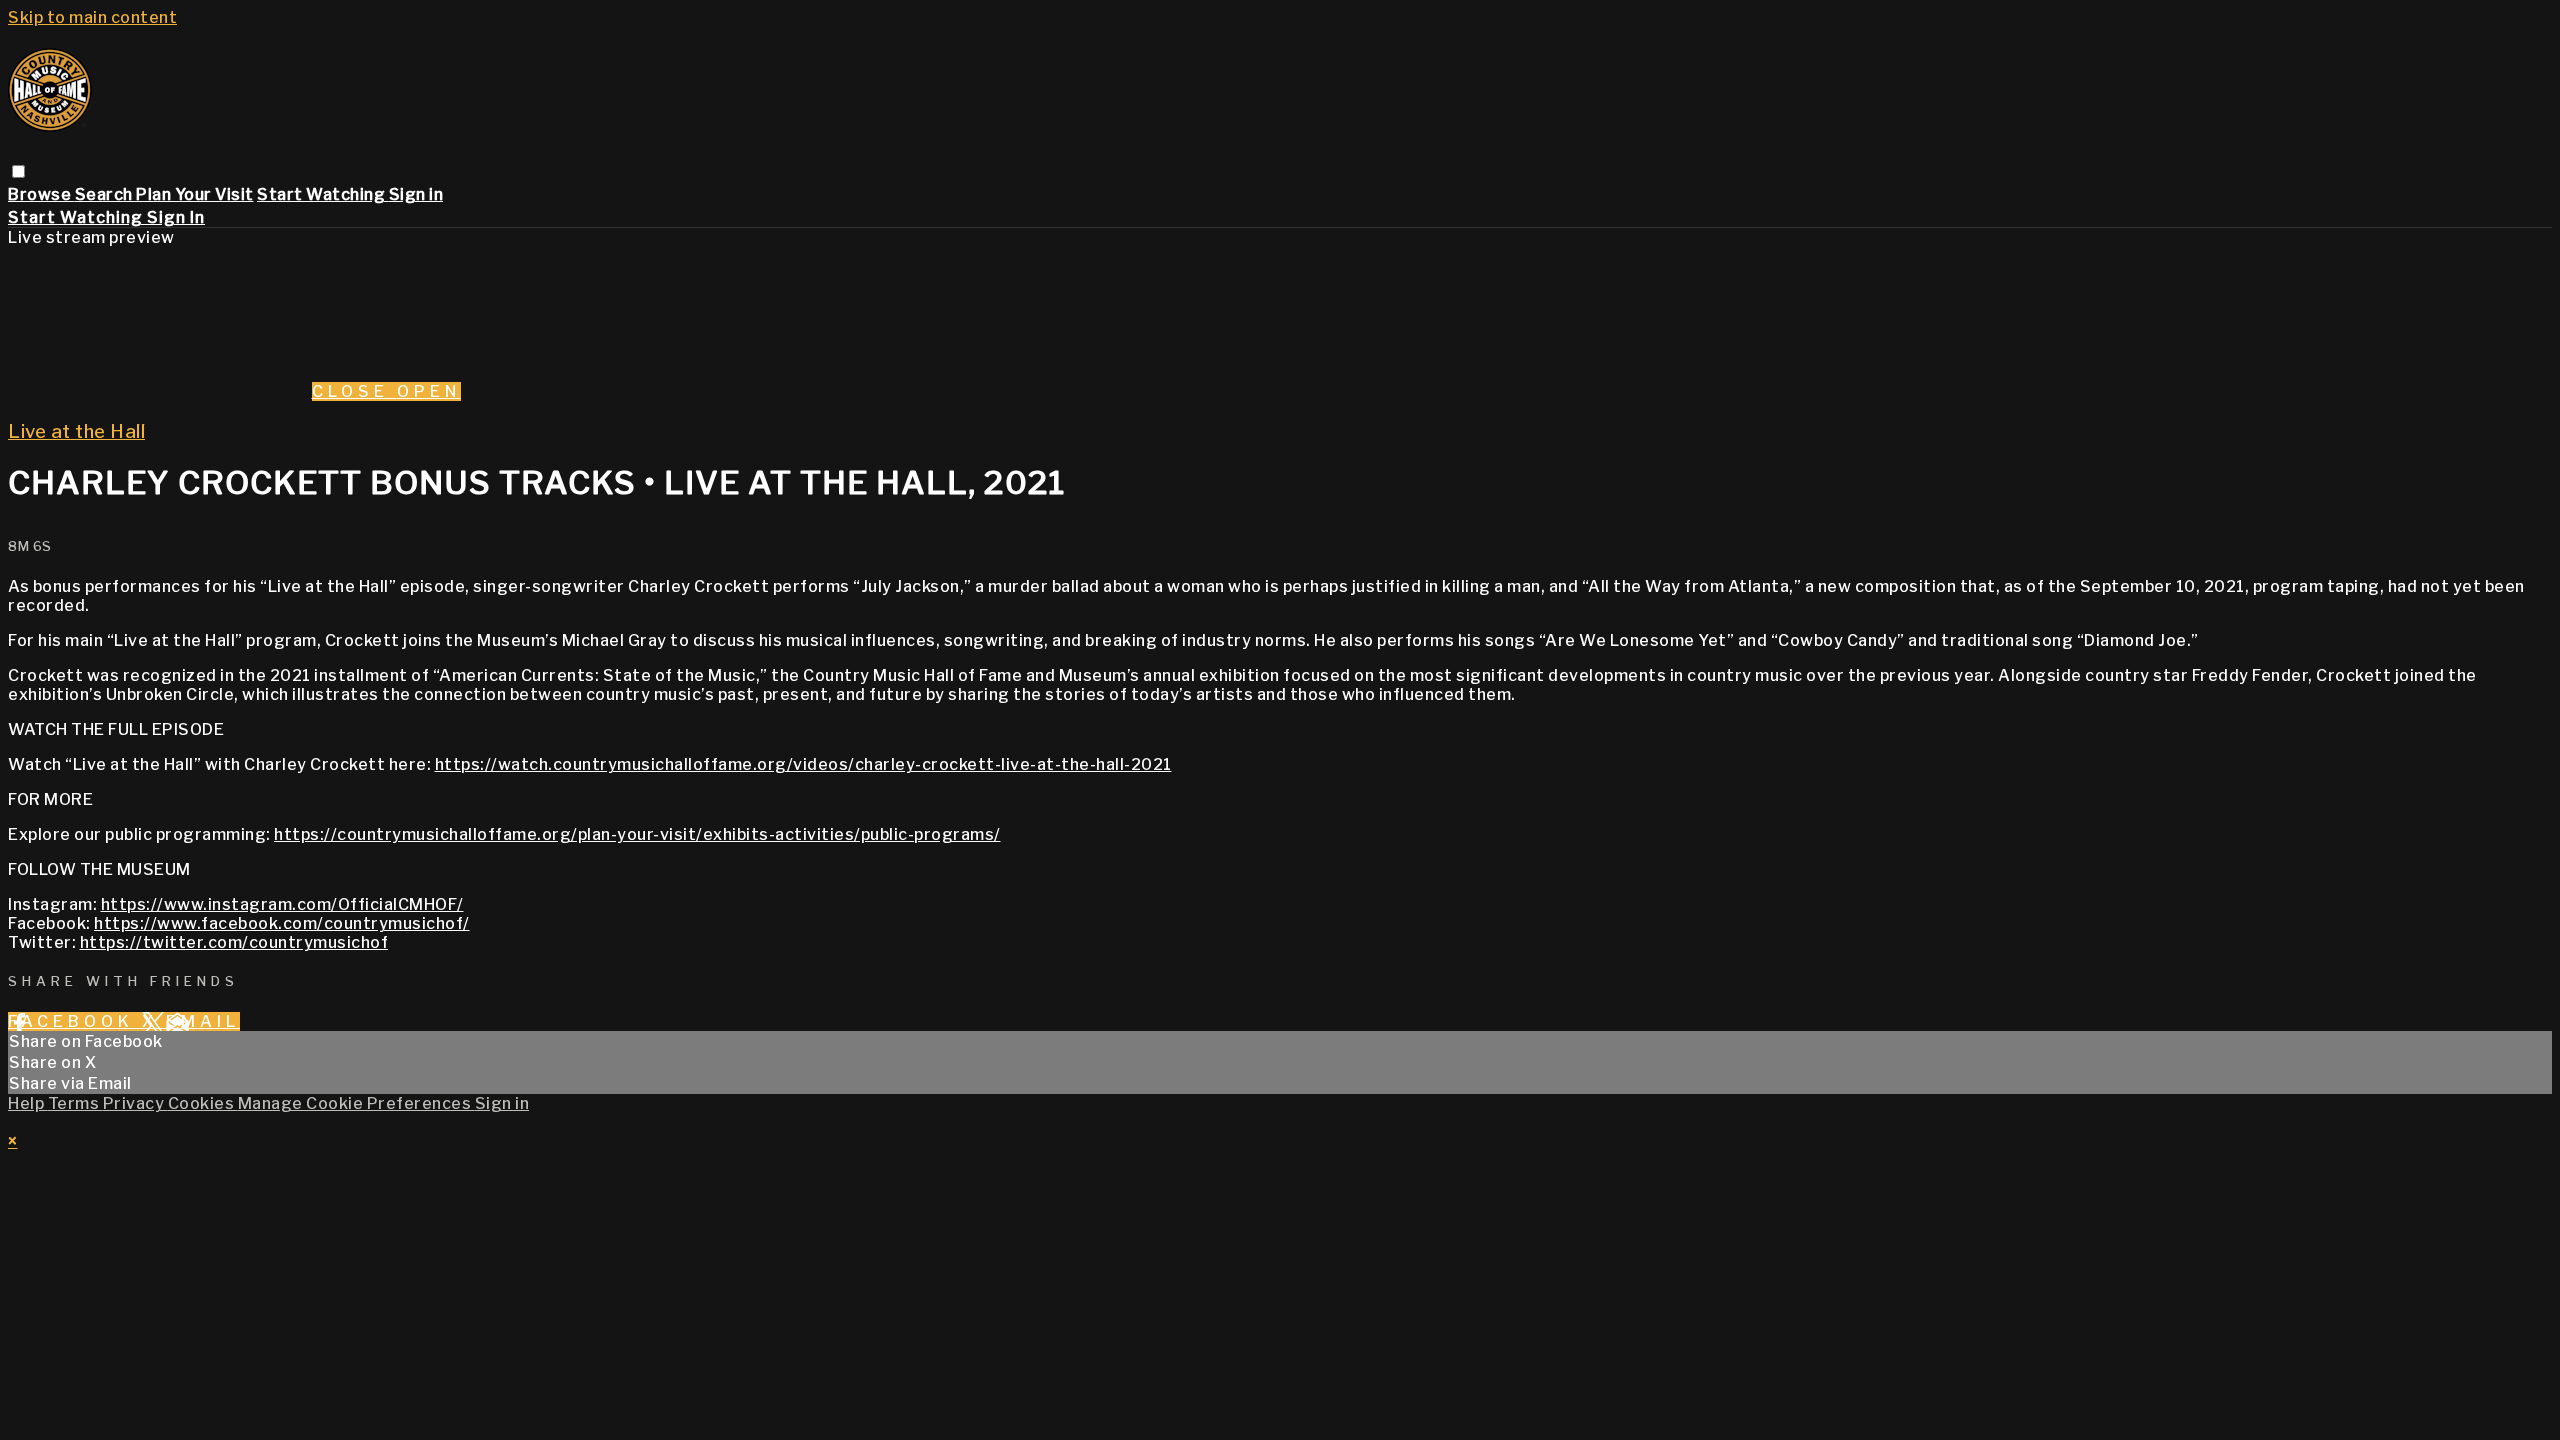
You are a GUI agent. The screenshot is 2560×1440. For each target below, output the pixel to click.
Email (203, 1021)
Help (28, 1103)
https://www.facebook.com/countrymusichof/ (282, 923)
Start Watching (323, 194)
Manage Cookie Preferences (356, 1103)
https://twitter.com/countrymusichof (234, 942)
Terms (75, 1103)
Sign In (176, 217)
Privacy (135, 1103)
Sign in (416, 194)
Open (429, 391)
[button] (18, 171)
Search (106, 194)
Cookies (203, 1103)
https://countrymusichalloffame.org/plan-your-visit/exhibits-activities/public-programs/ (637, 834)
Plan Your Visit (195, 194)
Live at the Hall (76, 431)
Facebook (75, 1021)
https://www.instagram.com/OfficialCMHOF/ (282, 904)
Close (354, 391)
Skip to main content (92, 17)
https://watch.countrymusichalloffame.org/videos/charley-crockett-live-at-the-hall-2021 (803, 764)
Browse (41, 194)
